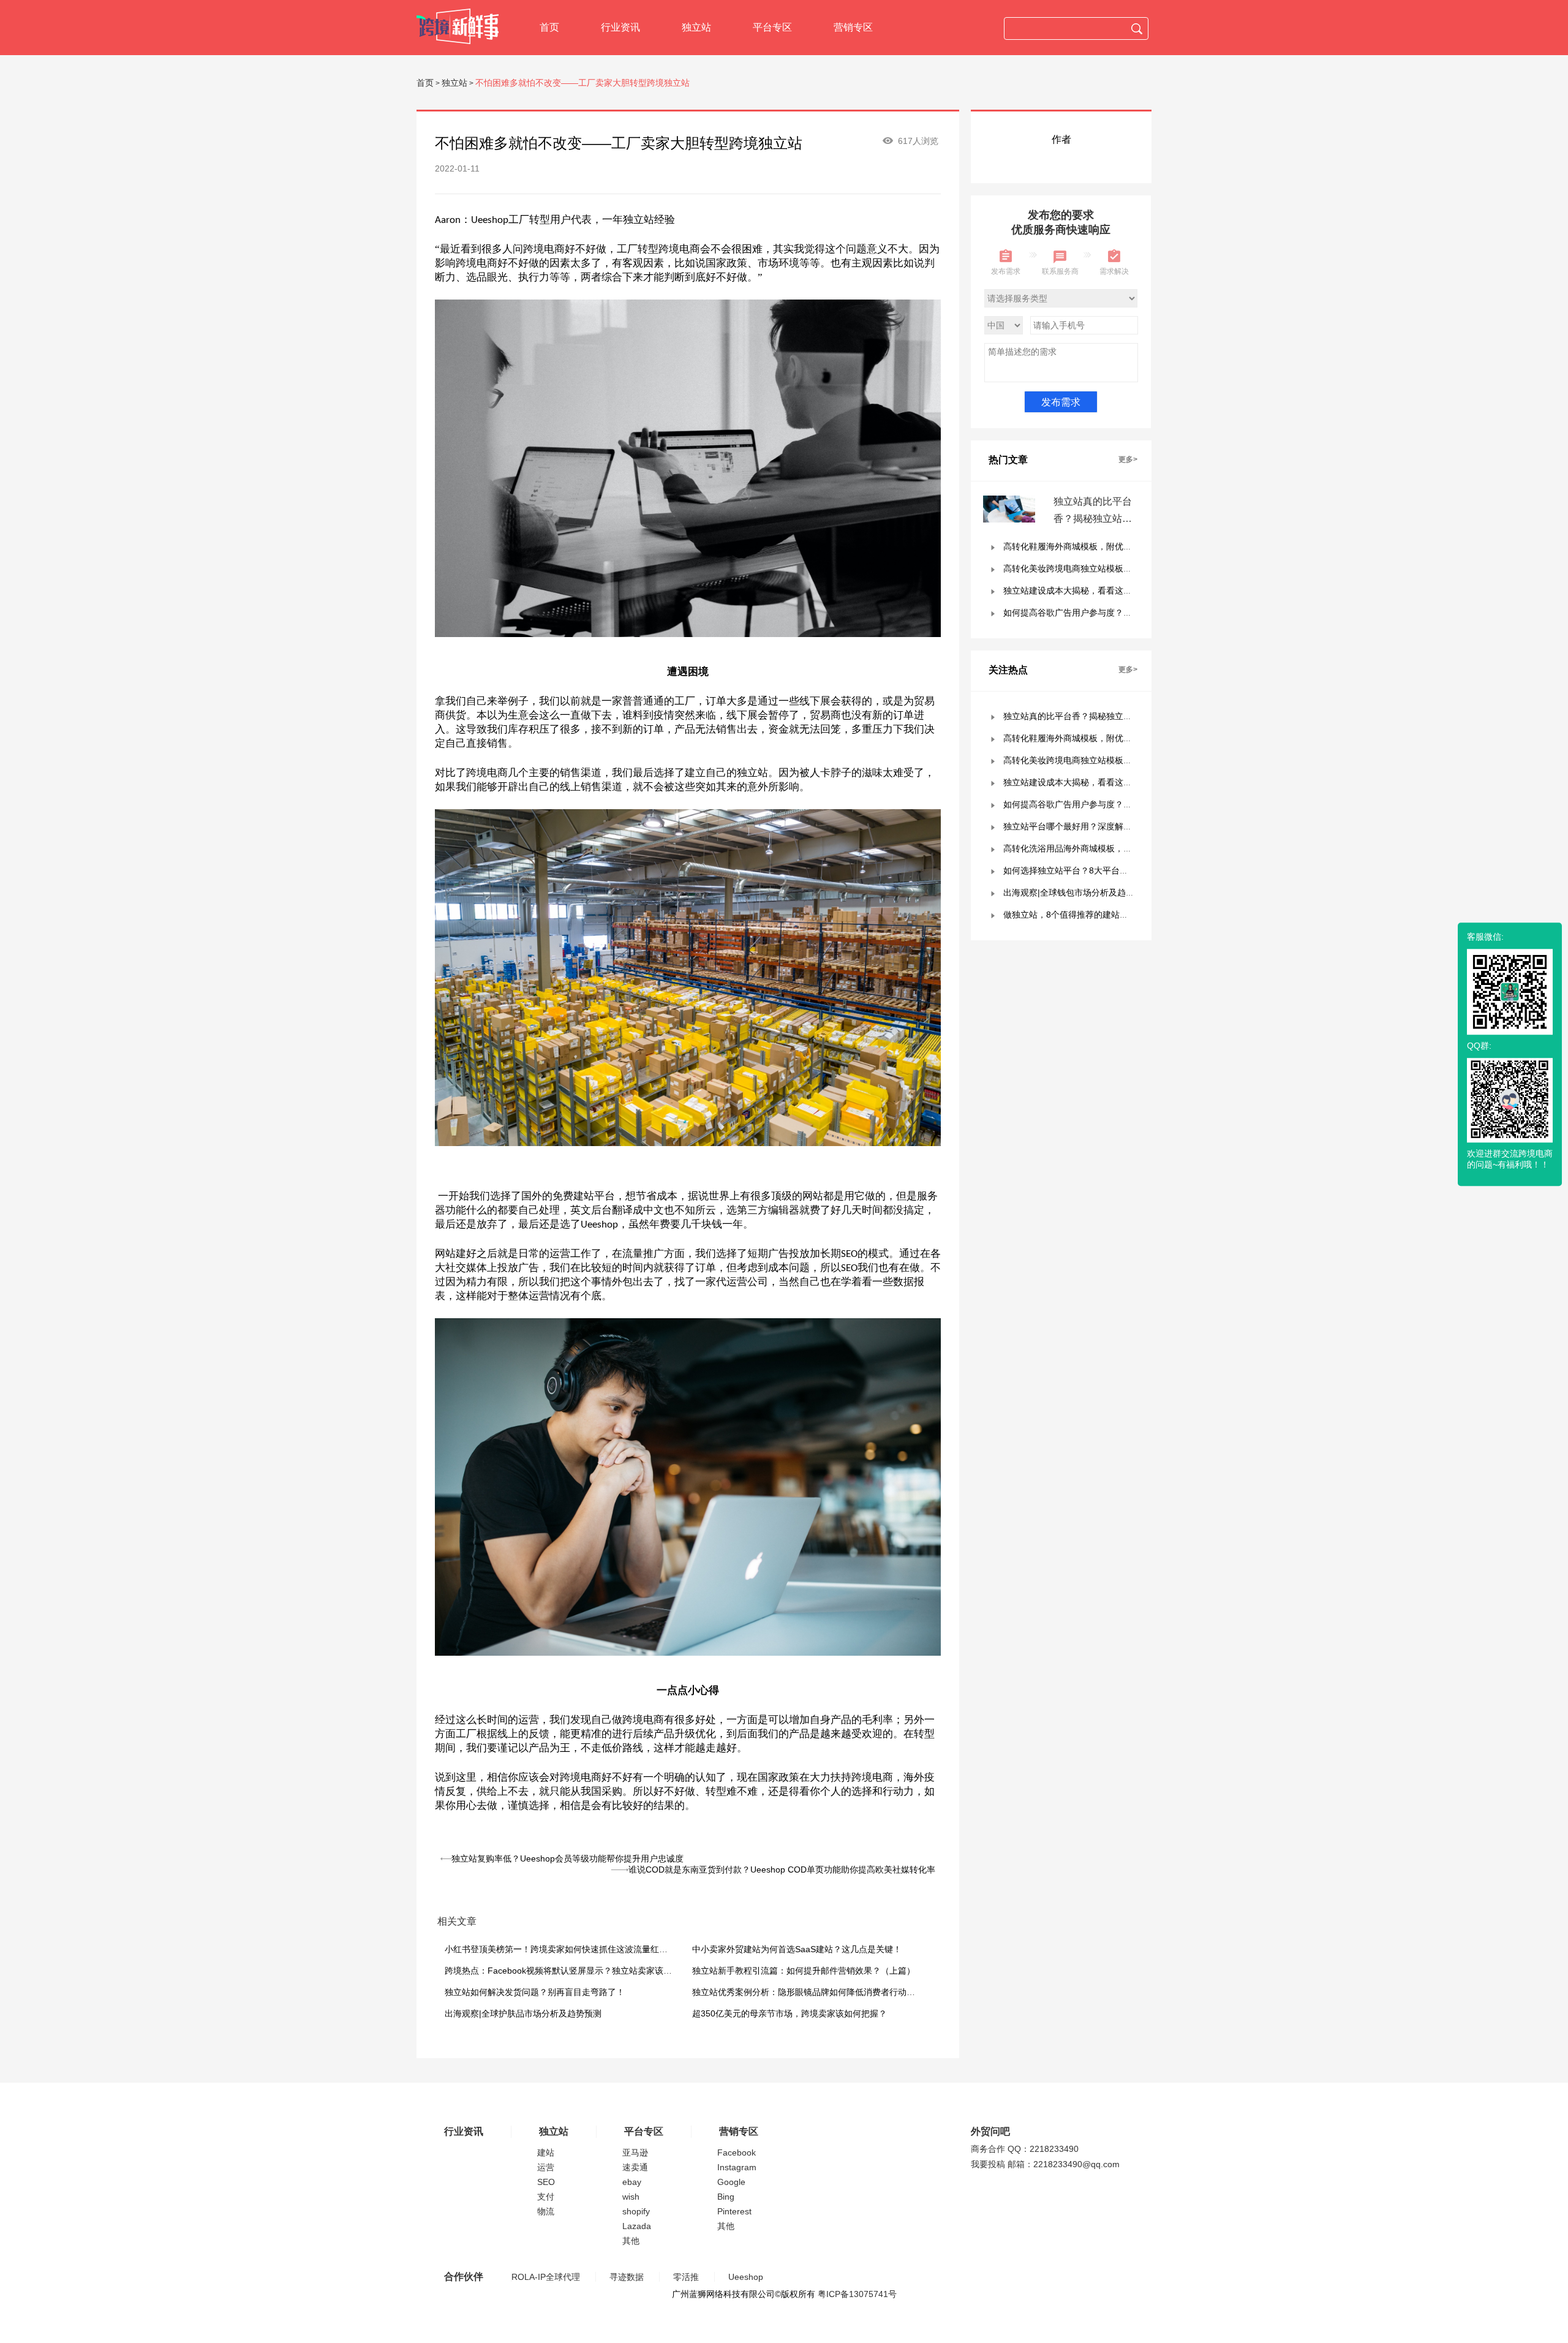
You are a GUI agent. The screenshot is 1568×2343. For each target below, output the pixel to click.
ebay (632, 2182)
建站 (546, 2152)
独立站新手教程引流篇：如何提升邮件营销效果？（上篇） (804, 1971)
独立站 (696, 27)
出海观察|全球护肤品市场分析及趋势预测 (523, 2013)
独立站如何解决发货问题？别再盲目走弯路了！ (535, 1992)
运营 (546, 2167)
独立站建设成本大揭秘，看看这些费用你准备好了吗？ (1106, 590)
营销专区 (853, 27)
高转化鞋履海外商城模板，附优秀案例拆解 (1085, 546)
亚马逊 (635, 2152)
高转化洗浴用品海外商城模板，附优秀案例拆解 (1093, 848)
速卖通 (635, 2167)
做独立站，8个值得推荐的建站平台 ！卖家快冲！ (1097, 915)
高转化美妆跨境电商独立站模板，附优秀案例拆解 (1098, 568)
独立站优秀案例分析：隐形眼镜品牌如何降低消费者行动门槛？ (812, 1992)
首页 (549, 27)
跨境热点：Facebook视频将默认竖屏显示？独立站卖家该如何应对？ (575, 1971)
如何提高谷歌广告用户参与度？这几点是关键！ (1093, 613)
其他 (631, 2241)
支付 (546, 2197)
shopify (636, 2211)
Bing (726, 2197)
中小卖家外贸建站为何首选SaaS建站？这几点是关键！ (797, 1949)
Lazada (637, 2226)
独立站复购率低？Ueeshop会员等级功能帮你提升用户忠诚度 (567, 1858)
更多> (1128, 459)
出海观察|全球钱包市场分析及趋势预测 (1077, 892)
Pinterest (734, 2211)
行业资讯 (620, 27)
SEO (546, 2182)
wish (631, 2197)
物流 (546, 2211)
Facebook (737, 2152)
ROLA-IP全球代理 (546, 2277)
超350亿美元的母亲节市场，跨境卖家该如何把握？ (790, 2013)
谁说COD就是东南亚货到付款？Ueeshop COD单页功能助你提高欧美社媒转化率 (782, 1869)
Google (731, 2182)
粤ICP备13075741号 (857, 2294)
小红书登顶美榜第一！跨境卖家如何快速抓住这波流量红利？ (560, 1949)
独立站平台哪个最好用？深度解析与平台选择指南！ (1102, 826)
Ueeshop (746, 2277)
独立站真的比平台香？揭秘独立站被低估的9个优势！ (1093, 519)
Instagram (737, 2167)
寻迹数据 (627, 2277)
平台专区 (772, 27)
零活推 (686, 2277)
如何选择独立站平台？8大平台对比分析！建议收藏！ (1104, 870)
